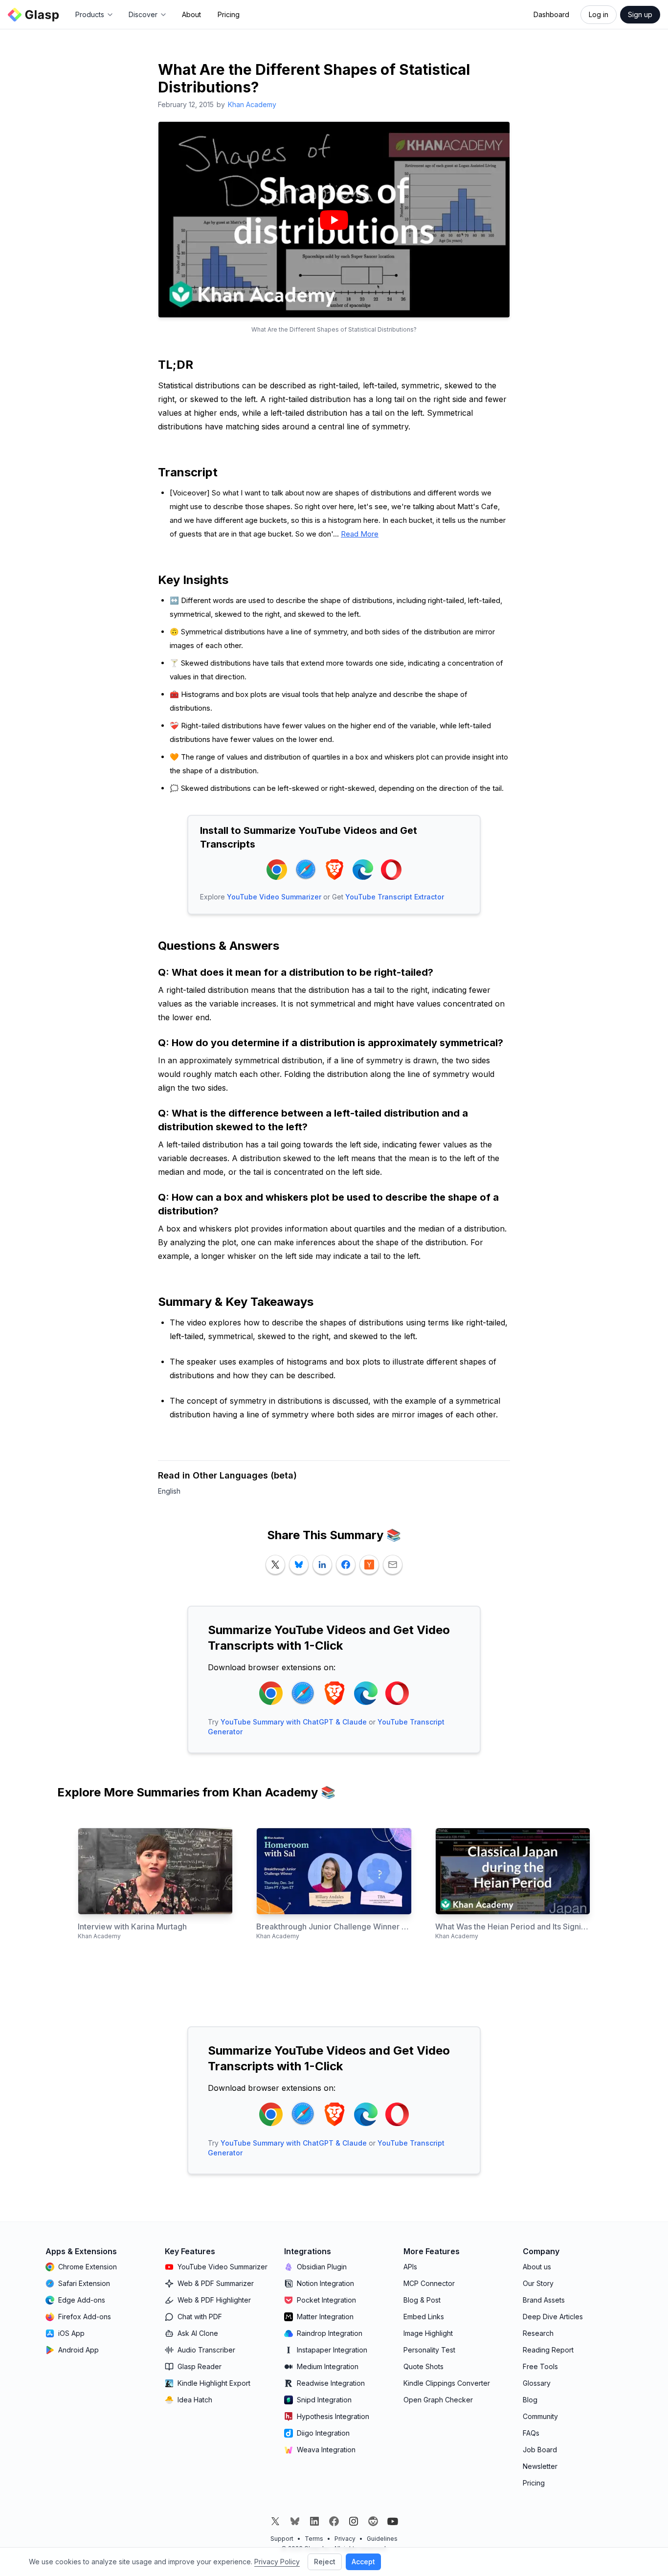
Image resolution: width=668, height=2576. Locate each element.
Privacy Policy (277, 2562)
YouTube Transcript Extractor (395, 897)
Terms (314, 2539)
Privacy (345, 2539)
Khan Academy (252, 104)
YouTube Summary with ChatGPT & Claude (294, 1722)
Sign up (640, 14)
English (169, 1491)
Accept (363, 2562)
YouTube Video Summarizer (274, 897)
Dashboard (551, 14)
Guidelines (382, 2539)
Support (282, 2539)
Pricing (229, 14)
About (191, 14)
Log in (599, 14)
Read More (360, 534)
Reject (325, 2562)
